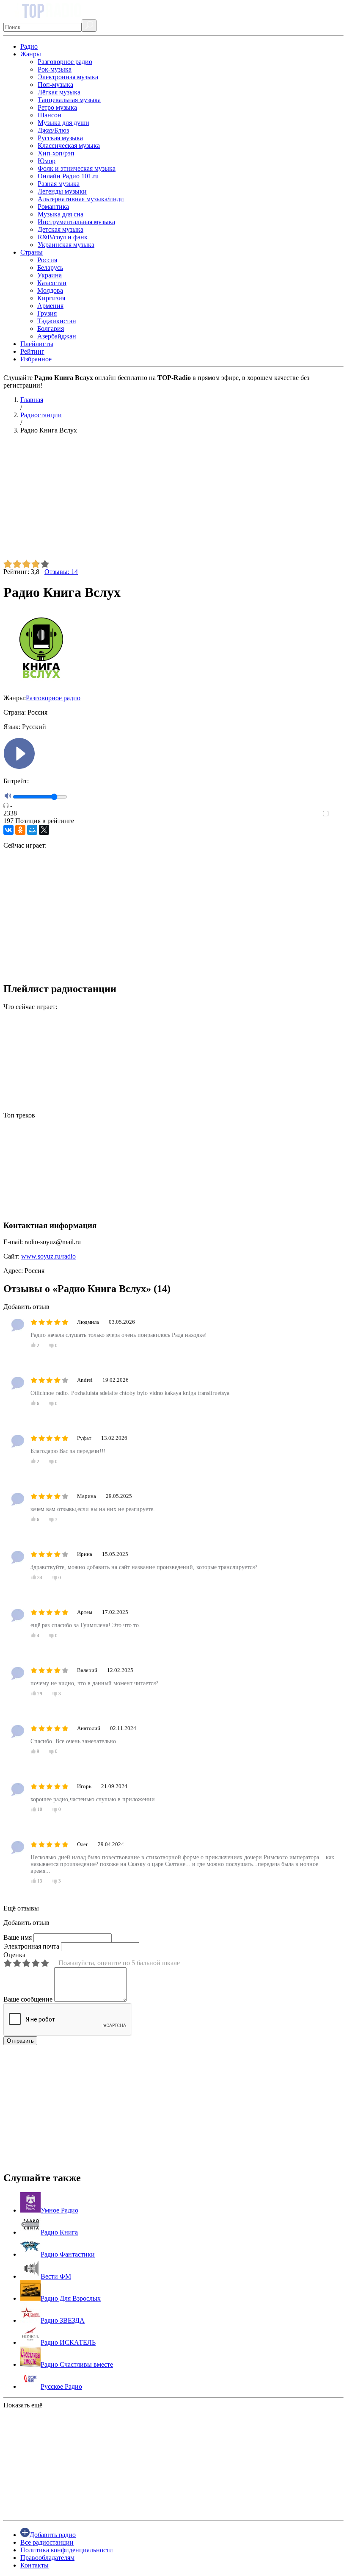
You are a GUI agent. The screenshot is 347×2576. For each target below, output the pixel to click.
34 (40, 1578)
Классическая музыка (69, 146)
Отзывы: (61, 572)
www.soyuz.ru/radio (48, 1256)
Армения (50, 306)
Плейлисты (37, 344)
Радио (29, 46)
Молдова (50, 290)
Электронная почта (31, 1946)
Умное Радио (59, 2210)
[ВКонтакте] (8, 830)
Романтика (53, 207)
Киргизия (51, 298)
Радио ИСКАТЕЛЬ (68, 2342)
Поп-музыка (55, 85)
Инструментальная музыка (76, 222)
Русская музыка (60, 138)
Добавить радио (53, 2535)
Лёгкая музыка (59, 92)
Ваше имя (18, 1937)
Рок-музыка (55, 69)
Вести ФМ (56, 2276)
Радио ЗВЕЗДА (63, 2320)
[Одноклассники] (20, 830)
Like (337, 814)
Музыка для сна (61, 214)
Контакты (34, 2565)
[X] (44, 830)
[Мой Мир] (32, 830)
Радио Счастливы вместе (77, 2364)
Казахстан (52, 283)
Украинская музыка (66, 245)
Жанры (31, 54)
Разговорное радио (65, 62)
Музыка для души (63, 123)
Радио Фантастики (68, 2254)
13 (40, 1881)
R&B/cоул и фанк (63, 237)
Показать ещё (23, 2405)
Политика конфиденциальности (67, 2550)
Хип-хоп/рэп (56, 153)
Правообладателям (47, 2558)
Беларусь (50, 268)
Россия (47, 260)
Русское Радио (61, 2386)
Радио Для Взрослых (71, 2298)
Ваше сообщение (28, 1999)
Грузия (47, 313)
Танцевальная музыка (69, 100)
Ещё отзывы (21, 1908)
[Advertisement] (173, 500)
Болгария (51, 329)
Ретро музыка (57, 107)
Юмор (47, 161)
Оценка (14, 1955)
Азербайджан (57, 336)
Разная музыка (59, 184)
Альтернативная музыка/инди (81, 199)
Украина (50, 275)
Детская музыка (61, 229)
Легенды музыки (62, 191)
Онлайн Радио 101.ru (68, 176)
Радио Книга (59, 2232)
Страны (32, 252)
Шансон (50, 115)
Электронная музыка (68, 77)
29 (40, 1694)
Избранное (36, 359)
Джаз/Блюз (53, 130)
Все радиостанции (47, 2542)
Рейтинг (32, 351)
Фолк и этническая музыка (77, 168)
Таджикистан (57, 321)
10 (40, 1810)
